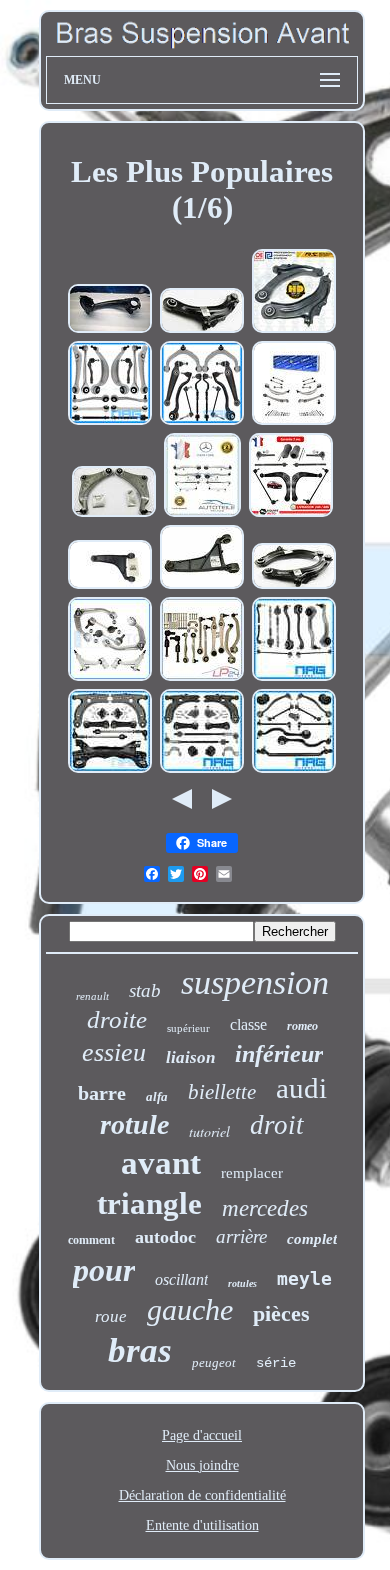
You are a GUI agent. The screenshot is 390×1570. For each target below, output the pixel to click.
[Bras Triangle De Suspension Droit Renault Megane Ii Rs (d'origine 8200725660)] (202, 330)
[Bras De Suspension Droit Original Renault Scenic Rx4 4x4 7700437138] (202, 586)
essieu (114, 1052)
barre (102, 1093)
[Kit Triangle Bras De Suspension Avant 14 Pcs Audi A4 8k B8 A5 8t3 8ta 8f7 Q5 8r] (110, 422)
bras (140, 1350)
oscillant (181, 1279)
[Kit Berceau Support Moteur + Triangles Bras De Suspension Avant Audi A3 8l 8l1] (110, 770)
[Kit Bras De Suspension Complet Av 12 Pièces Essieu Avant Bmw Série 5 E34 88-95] (294, 770)
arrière (241, 1236)
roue (111, 1316)
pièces (281, 1313)
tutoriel (209, 1131)
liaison (190, 1057)
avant (161, 1163)
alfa (157, 1096)
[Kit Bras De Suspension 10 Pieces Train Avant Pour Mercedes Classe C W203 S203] (294, 678)
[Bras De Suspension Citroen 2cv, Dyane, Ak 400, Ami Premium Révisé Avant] (110, 330)
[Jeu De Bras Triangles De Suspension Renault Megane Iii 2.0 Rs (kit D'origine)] (114, 514)
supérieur (188, 1028)
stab (145, 990)
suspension (255, 982)
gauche (190, 1309)
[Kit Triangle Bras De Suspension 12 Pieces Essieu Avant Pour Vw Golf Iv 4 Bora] (202, 770)
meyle (304, 1278)
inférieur (279, 1054)
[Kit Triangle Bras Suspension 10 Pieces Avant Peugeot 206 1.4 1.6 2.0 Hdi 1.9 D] (291, 514)
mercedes (265, 1208)
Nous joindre (202, 1465)
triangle (149, 1203)
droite (117, 1019)
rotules (242, 1283)
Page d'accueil (202, 1435)
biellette (222, 1092)
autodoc (165, 1237)
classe (248, 1024)
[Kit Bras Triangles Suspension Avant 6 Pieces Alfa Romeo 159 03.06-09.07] (110, 678)
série (276, 1363)
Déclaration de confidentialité (202, 1495)
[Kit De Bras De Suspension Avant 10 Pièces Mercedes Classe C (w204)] (202, 514)
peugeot (214, 1362)
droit (277, 1125)
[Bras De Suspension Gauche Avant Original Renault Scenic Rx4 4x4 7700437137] (110, 586)
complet (312, 1239)
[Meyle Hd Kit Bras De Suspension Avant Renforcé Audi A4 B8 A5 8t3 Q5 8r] (294, 422)
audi (301, 1088)
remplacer (252, 1173)
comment (91, 1240)
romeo (302, 1026)
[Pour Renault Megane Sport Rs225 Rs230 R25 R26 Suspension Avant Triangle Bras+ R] (294, 330)
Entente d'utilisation (202, 1525)
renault (92, 996)
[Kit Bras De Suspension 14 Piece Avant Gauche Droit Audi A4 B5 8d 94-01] (202, 678)
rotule (134, 1124)
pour (104, 1270)
